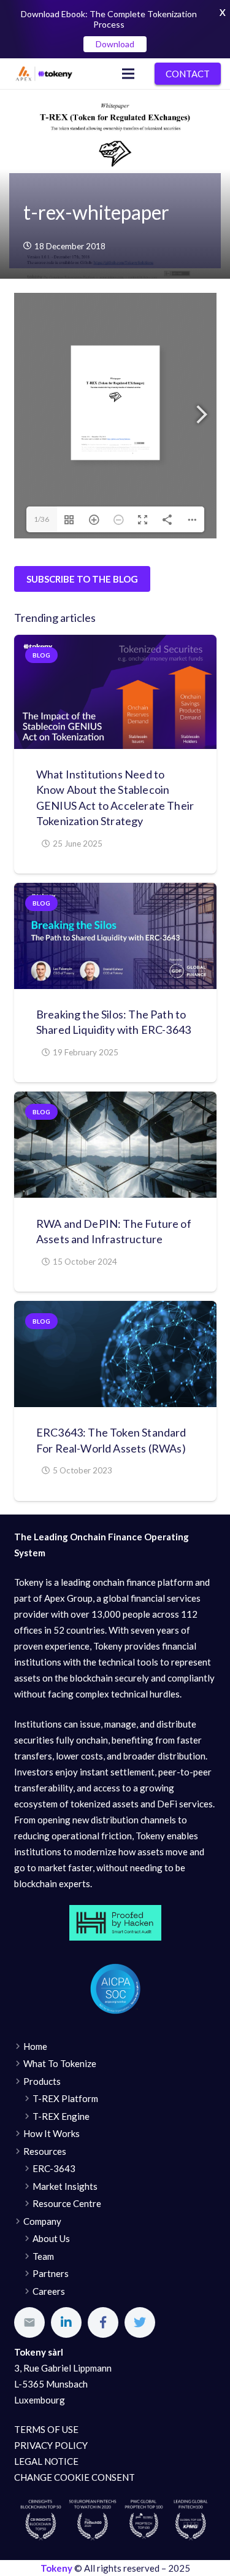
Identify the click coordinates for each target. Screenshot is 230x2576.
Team (43, 2256)
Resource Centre (67, 2203)
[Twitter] (140, 2322)
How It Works (52, 2133)
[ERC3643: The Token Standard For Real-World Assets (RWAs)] (115, 1354)
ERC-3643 (54, 2168)
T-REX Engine (61, 2116)
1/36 (41, 519)
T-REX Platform (65, 2098)
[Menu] (128, 74)
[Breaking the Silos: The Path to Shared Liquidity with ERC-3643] (115, 936)
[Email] (29, 2322)
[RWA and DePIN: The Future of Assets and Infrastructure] (115, 1145)
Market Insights (65, 2186)
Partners (51, 2273)
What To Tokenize (60, 2063)
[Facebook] (103, 2322)
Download (115, 44)
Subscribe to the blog (82, 579)
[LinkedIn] (66, 2322)
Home (35, 2046)
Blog (41, 655)
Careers (49, 2291)
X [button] (223, 12)
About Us (51, 2238)
